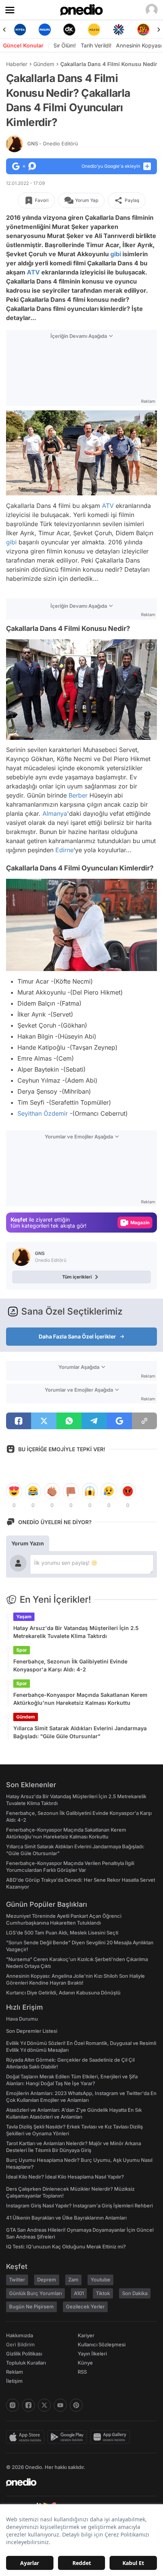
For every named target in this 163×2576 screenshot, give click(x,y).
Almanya (55, 813)
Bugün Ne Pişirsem (31, 2306)
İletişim (14, 2381)
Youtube (100, 2280)
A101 (79, 2293)
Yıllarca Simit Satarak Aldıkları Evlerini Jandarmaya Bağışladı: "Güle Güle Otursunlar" (80, 1732)
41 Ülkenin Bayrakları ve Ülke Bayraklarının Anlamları (66, 2218)
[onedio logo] (77, 2482)
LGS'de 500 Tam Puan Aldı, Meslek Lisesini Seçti (62, 1933)
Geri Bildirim (20, 2344)
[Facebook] (28, 2405)
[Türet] (118, 30)
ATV (33, 272)
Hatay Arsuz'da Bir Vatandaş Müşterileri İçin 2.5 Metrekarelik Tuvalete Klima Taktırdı (76, 1632)
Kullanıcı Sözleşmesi (102, 2344)
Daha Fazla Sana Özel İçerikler (77, 1336)
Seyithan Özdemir (43, 1113)
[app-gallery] (111, 2437)
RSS (82, 2372)
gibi (116, 254)
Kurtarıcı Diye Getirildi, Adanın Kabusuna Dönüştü (63, 1993)
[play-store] (69, 2437)
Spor (22, 1650)
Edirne (64, 850)
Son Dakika (135, 2293)
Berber (78, 795)
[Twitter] (44, 2405)
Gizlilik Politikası (24, 2354)
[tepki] (14, 1491)
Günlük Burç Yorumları (35, 2293)
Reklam (15, 2372)
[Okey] (45, 30)
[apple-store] (27, 2437)
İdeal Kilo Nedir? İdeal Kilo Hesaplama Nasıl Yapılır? (65, 2177)
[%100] (69, 30)
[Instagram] (13, 2405)
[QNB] (94, 30)
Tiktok (103, 2293)
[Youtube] (60, 2405)
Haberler (17, 64)
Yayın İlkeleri (92, 2354)
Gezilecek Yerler (85, 2306)
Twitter (17, 2280)
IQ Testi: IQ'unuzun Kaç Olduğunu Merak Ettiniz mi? (66, 2247)
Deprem (47, 2280)
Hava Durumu (22, 2019)
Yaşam (24, 1617)
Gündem (44, 64)
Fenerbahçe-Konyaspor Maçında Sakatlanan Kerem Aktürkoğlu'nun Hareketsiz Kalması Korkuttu (80, 1699)
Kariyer (86, 2335)
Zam (73, 2280)
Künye (85, 2363)
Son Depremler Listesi (32, 2031)
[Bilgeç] (143, 30)
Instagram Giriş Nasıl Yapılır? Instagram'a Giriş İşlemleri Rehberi (79, 2206)
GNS (53, 143)
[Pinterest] (76, 2405)
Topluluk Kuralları (26, 2363)
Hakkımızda (20, 2335)
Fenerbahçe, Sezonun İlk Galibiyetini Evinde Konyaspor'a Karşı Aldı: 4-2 (70, 1665)
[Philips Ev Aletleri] (20, 30)
